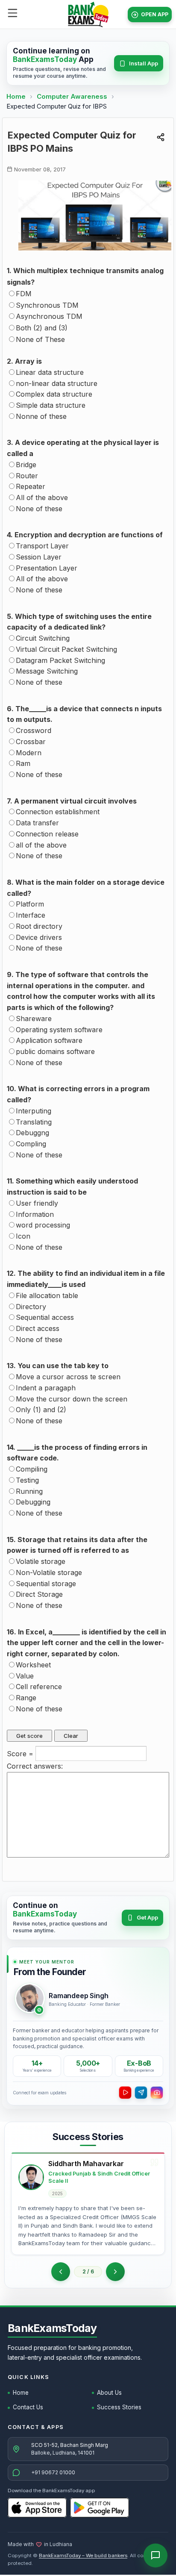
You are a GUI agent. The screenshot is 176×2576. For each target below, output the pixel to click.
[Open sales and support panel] (155, 2555)
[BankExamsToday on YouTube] (125, 2093)
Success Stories (119, 2407)
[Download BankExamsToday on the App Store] (37, 2508)
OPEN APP (155, 14)
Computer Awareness (72, 96)
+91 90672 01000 (53, 2472)
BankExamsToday (52, 2328)
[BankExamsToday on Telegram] (141, 2093)
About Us (109, 2393)
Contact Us (28, 2407)
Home (16, 96)
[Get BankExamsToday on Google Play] (100, 2508)
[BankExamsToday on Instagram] (157, 2093)
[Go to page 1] (61, 2272)
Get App (147, 1917)
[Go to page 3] (115, 2272)
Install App (144, 63)
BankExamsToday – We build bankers (83, 2555)
